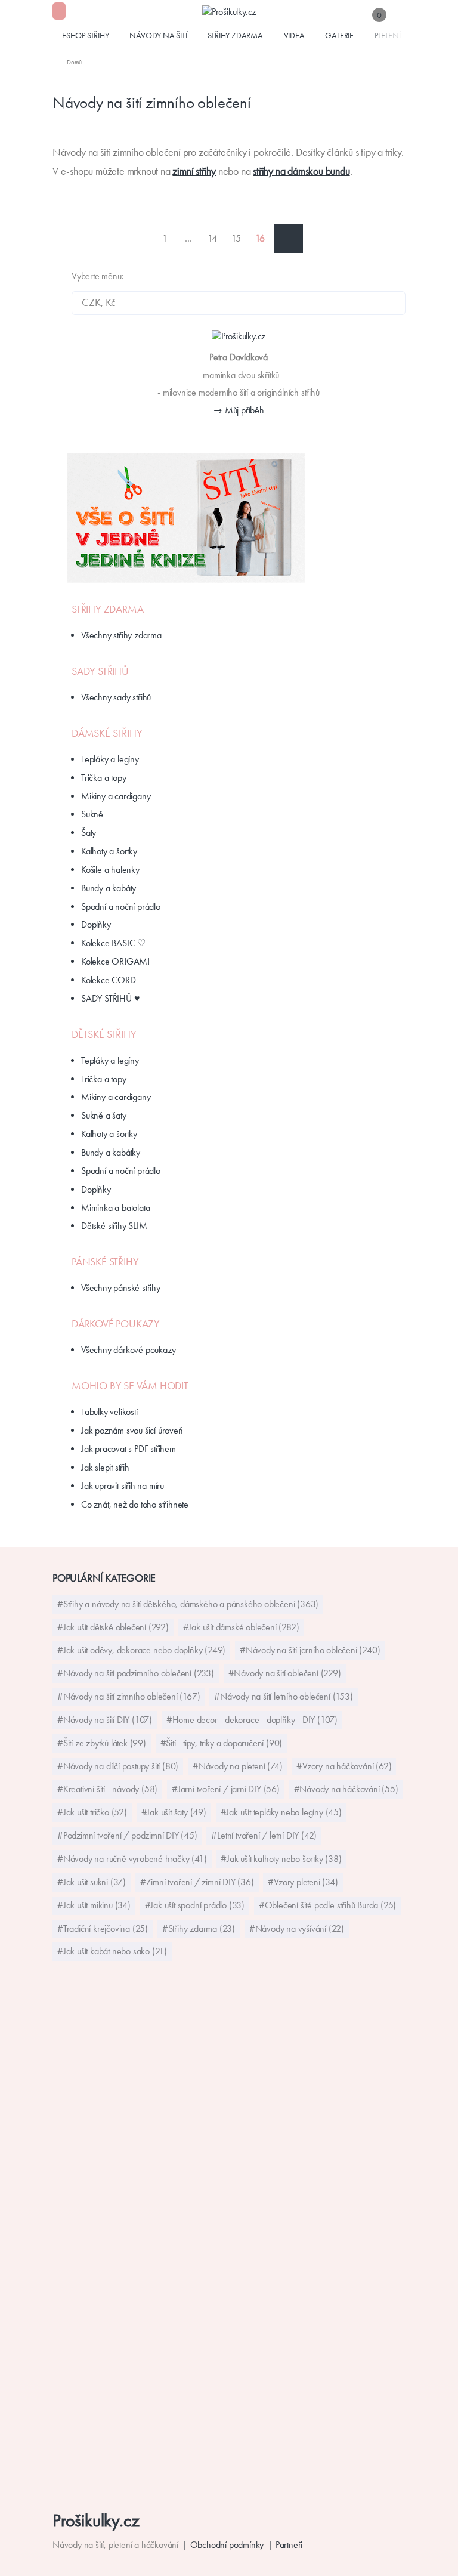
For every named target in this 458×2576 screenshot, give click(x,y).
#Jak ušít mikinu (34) (94, 1905)
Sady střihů (100, 671)
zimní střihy (194, 171)
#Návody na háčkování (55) (346, 1789)
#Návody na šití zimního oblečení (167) (129, 1696)
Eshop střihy (86, 35)
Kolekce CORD (109, 980)
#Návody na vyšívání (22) (297, 1928)
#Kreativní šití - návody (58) (107, 1789)
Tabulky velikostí (109, 1412)
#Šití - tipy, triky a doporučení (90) (222, 1743)
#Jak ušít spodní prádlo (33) (195, 1905)
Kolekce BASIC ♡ (113, 943)
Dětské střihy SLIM (114, 1226)
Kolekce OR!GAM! (115, 961)
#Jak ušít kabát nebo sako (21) (112, 1951)
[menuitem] (67, 62)
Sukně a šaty (104, 1115)
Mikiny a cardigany (116, 796)
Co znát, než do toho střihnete (135, 1504)
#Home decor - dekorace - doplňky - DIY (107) (252, 1720)
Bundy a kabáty (109, 888)
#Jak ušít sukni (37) (92, 1882)
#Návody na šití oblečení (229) (285, 1673)
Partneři (289, 2545)
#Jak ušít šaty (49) (174, 1812)
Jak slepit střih (105, 1467)
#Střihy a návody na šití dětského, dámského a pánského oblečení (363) (188, 1604)
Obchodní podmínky (227, 2545)
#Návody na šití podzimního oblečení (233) (136, 1673)
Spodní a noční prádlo (121, 906)
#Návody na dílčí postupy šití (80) (118, 1766)
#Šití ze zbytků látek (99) (102, 1743)
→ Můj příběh (239, 410)
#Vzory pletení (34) (303, 1882)
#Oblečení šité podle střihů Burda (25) (327, 1905)
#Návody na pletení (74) (237, 1766)
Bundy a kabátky (111, 1152)
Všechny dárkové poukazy (128, 1350)
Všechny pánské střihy (121, 1288)
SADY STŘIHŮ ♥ (110, 998)
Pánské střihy (105, 1262)
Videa (294, 35)
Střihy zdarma (235, 35)
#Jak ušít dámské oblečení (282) (241, 1627)
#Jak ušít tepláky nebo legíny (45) (281, 1812)
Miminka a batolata (115, 1208)
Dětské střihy (104, 1034)
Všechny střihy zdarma (121, 635)
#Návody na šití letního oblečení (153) (283, 1696)
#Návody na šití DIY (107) (105, 1720)
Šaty (89, 833)
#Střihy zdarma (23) (199, 1928)
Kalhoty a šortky (109, 851)
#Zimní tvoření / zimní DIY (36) (197, 1882)
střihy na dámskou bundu (301, 171)
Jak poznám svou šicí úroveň (132, 1430)
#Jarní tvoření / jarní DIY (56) (226, 1789)
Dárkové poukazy (116, 1324)
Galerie (339, 35)
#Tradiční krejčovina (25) (103, 1928)
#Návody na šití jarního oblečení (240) (310, 1650)
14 (212, 238)
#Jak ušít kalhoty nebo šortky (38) (281, 1859)
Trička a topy (103, 778)
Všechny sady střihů (116, 697)
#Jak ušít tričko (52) (92, 1812)
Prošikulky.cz (96, 2520)
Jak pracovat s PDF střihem (129, 1449)
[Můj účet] (400, 15)
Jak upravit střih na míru (123, 1486)
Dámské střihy (107, 733)
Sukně (92, 814)
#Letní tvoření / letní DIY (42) (264, 1835)
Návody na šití (158, 35)
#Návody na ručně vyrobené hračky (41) (132, 1859)
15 (236, 238)
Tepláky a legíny (110, 759)
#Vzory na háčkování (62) (344, 1766)
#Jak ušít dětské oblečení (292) (113, 1627)
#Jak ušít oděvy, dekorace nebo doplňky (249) (141, 1650)
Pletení (388, 35)
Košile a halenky (110, 870)
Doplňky (96, 924)
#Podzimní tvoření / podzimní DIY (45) (127, 1835)
